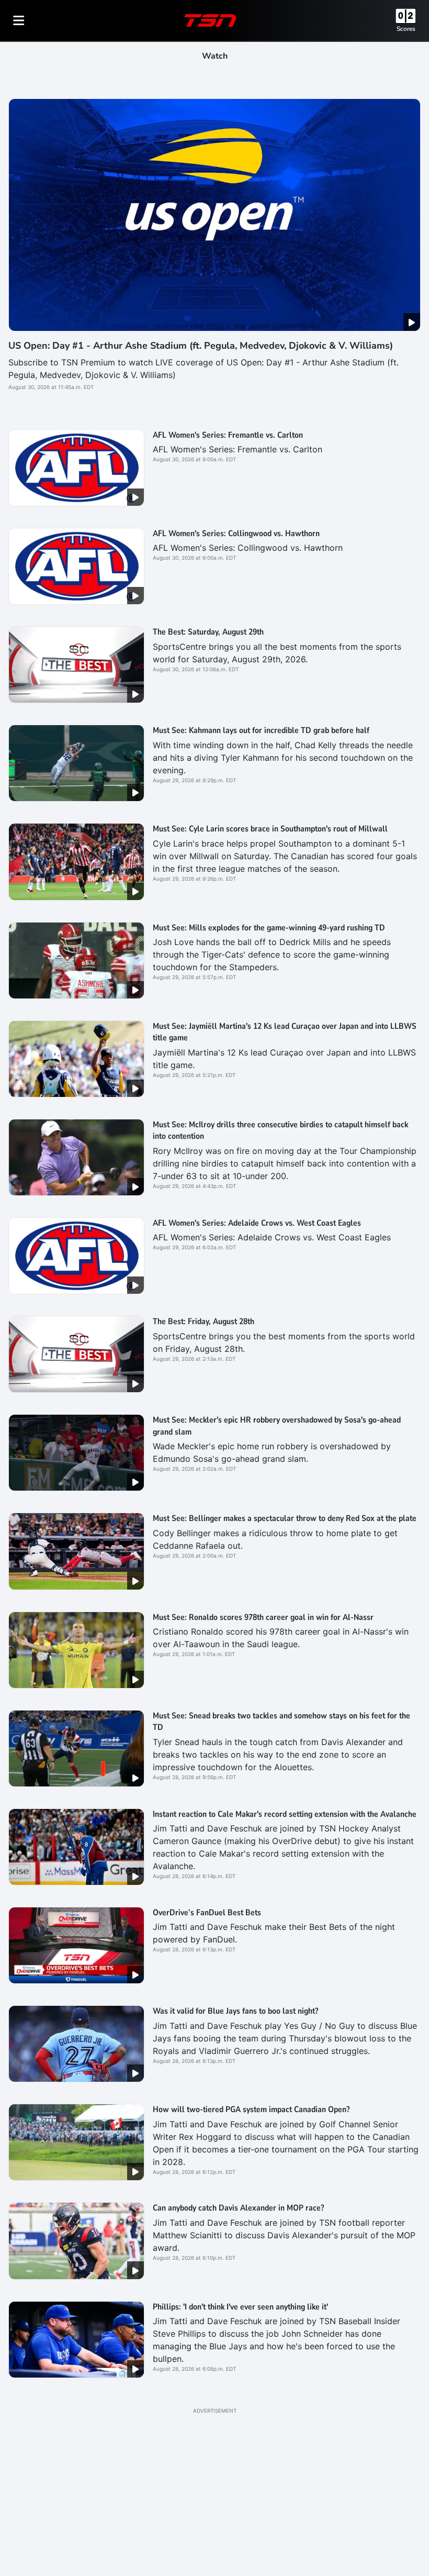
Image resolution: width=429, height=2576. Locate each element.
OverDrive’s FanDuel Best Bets (207, 1913)
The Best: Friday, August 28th (204, 1322)
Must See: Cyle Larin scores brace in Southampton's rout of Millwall (270, 829)
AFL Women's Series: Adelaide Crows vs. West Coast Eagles (257, 1223)
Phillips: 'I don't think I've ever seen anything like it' (240, 2307)
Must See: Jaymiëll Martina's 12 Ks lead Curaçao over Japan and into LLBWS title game (285, 1032)
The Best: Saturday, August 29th (208, 632)
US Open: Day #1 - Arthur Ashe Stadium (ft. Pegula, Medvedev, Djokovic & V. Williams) (201, 346)
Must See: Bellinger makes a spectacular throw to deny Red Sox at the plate (285, 1518)
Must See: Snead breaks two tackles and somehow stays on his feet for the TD (281, 1722)
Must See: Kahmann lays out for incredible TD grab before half (261, 730)
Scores (406, 29)
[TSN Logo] (210, 20)
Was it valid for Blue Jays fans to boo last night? (235, 2011)
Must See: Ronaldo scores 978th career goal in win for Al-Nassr (263, 1617)
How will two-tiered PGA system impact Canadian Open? (251, 2109)
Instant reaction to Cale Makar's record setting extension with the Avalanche (285, 1814)
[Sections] (19, 20)
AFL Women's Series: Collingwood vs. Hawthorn (236, 534)
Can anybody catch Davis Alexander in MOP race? (238, 2208)
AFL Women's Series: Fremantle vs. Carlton (228, 435)
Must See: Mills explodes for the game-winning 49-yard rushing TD (269, 928)
